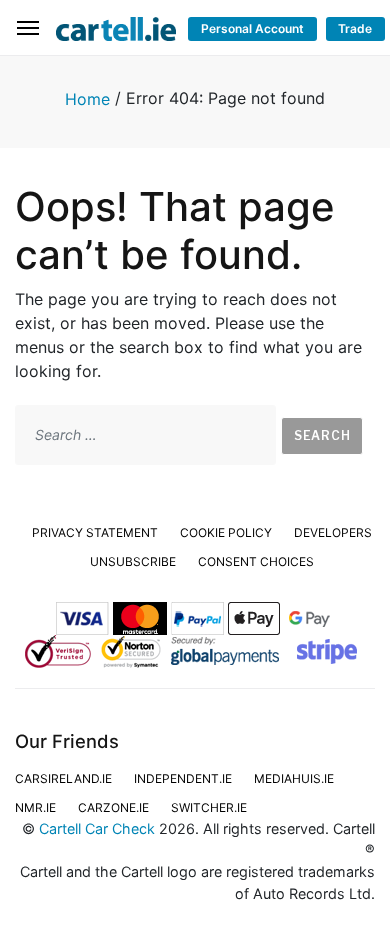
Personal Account (252, 28)
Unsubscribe (133, 561)
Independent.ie (183, 778)
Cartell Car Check (97, 828)
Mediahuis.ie (294, 778)
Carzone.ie (113, 807)
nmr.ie (35, 807)
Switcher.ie (209, 807)
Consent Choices (256, 561)
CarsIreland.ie (63, 778)
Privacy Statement (95, 532)
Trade (355, 28)
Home (87, 99)
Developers (333, 532)
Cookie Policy (226, 532)
